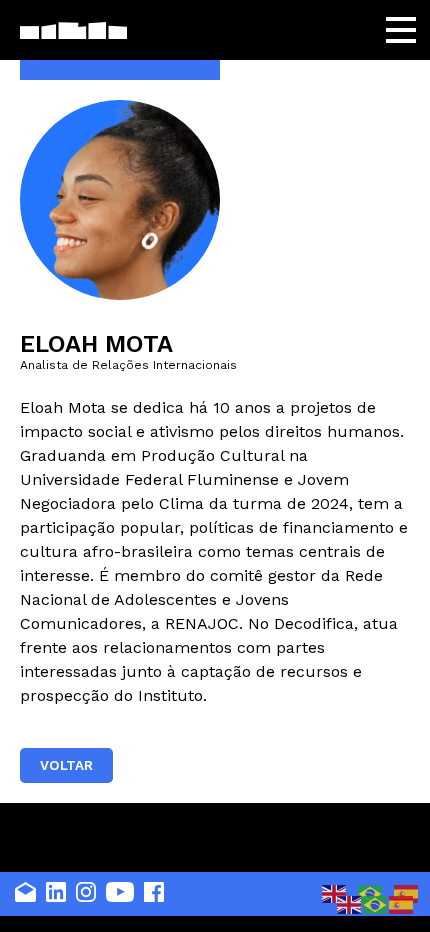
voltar (66, 765)
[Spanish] (402, 903)
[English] (335, 892)
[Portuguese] (376, 903)
